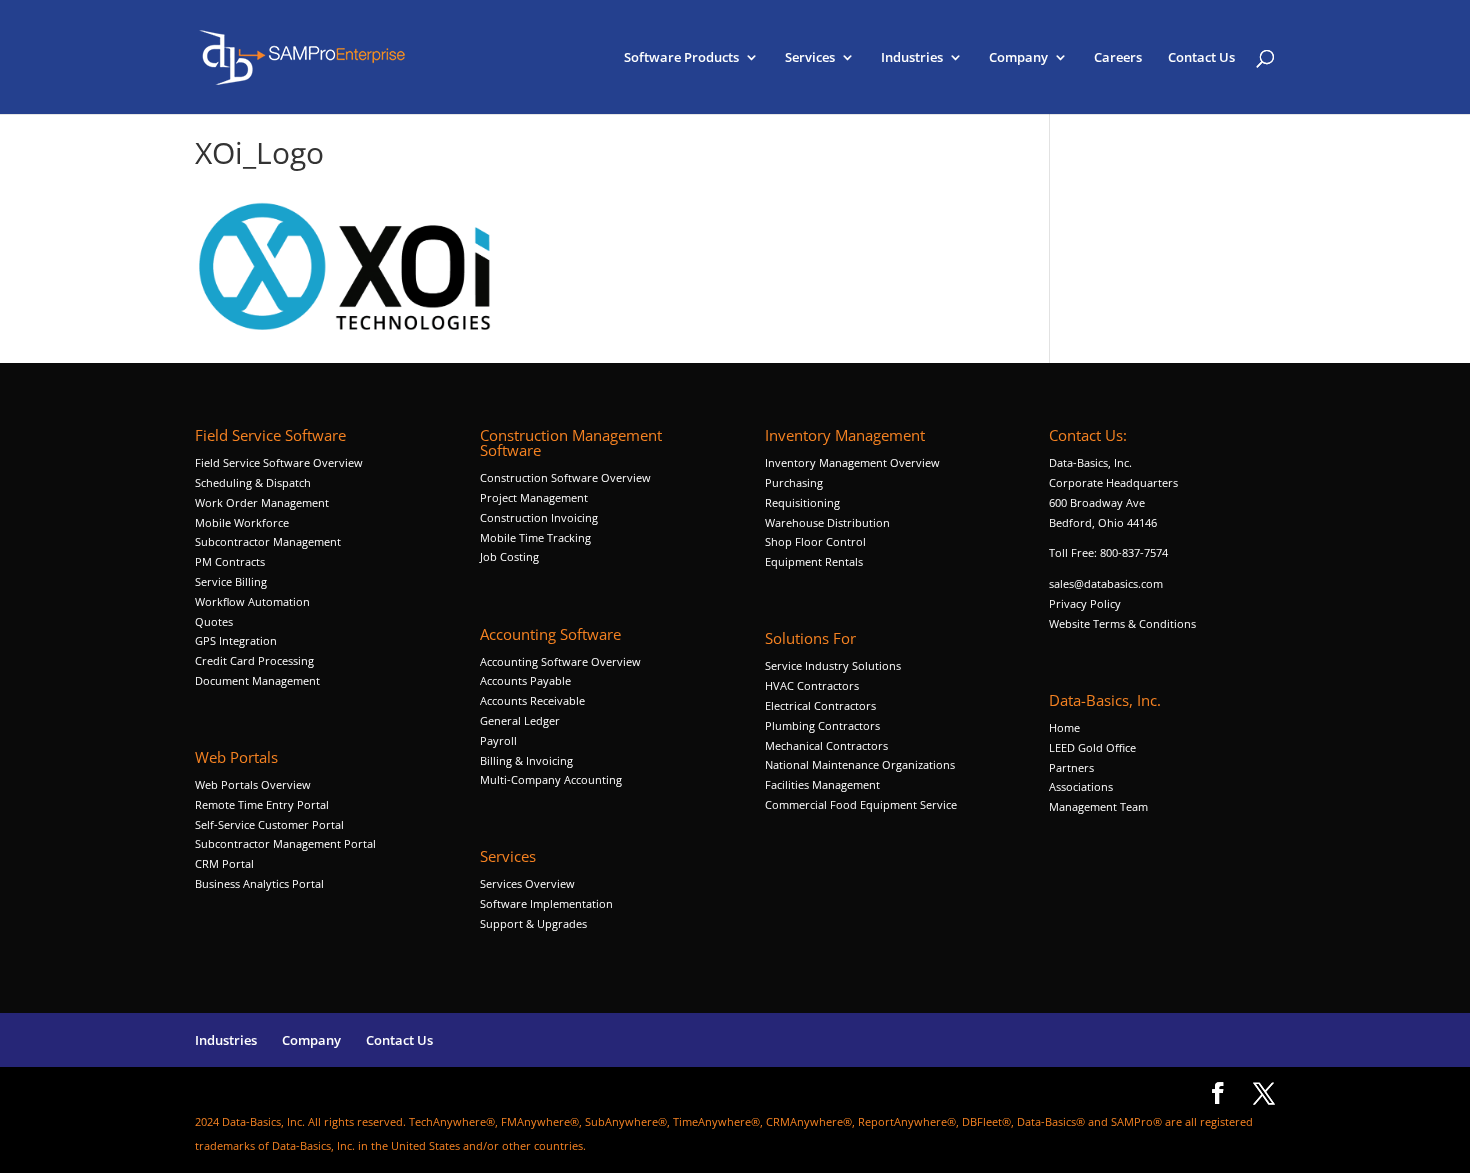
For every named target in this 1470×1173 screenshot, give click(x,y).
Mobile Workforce (242, 522)
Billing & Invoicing (526, 760)
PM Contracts (230, 561)
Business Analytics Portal (259, 883)
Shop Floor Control (815, 541)
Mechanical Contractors (826, 745)
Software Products (681, 58)
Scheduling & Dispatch (253, 482)
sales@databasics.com (1106, 583)
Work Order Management (262, 502)
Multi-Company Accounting (551, 779)
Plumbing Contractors (822, 725)
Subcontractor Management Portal (285, 843)
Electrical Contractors (820, 705)
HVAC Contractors (812, 685)
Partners (1071, 767)
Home (1064, 727)
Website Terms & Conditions (1122, 623)
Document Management (259, 680)
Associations (1081, 786)
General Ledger (520, 720)
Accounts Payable (525, 680)
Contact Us (1201, 58)
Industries (912, 58)
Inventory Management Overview (852, 462)
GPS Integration (236, 640)
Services (810, 58)
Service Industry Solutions (833, 665)
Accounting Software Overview (560, 661)
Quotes (214, 621)
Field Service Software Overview (279, 462)
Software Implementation (546, 903)
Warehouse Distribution (827, 522)
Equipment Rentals (814, 561)
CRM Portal (224, 863)
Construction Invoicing (540, 517)
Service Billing (231, 581)
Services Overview (527, 883)
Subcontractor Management (268, 541)
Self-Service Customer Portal (269, 824)
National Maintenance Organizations (860, 764)
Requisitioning (804, 502)
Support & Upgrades (533, 923)
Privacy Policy (1085, 603)
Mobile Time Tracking (535, 537)
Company (1018, 58)
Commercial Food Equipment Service (861, 804)
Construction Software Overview (565, 477)
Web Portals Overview (253, 784)
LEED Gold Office (1092, 747)
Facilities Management (822, 784)
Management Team (1098, 806)
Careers (1118, 58)
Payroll (498, 740)
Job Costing (509, 556)
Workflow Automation (252, 601)
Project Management (534, 497)
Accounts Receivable (532, 700)
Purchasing (794, 482)
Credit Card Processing (254, 660)
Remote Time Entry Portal (262, 804)
